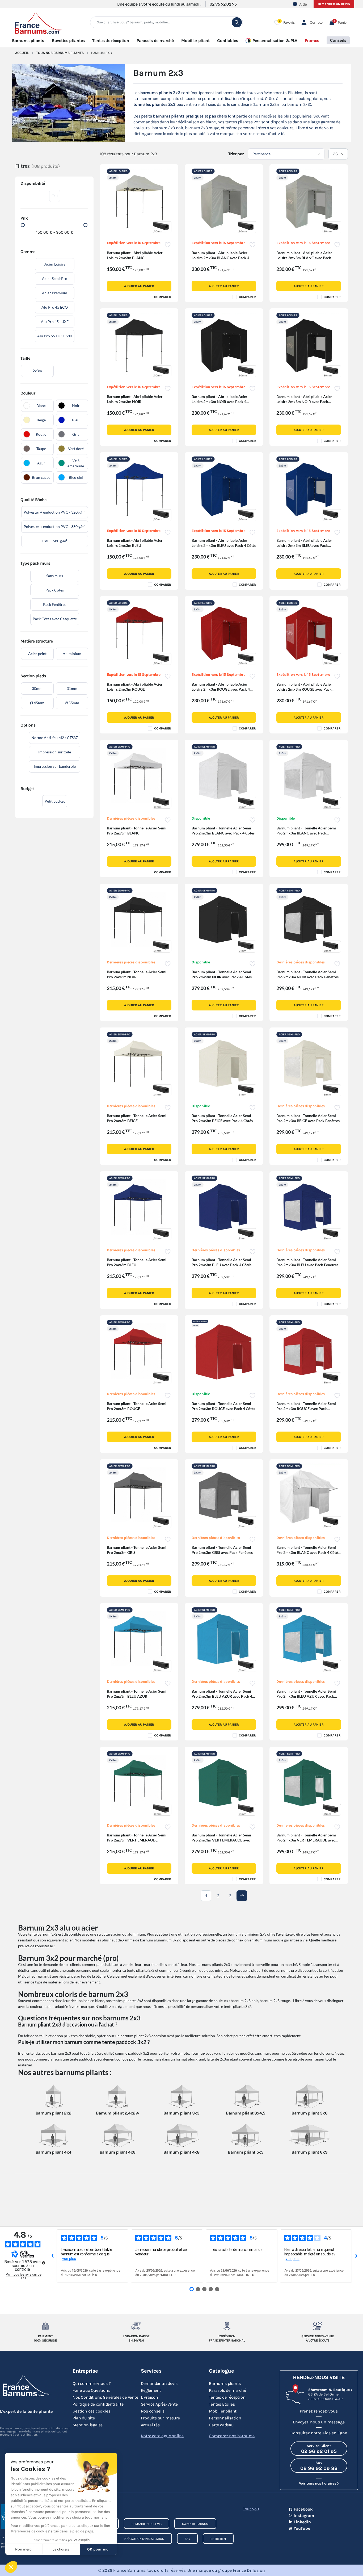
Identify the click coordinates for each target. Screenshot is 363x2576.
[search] (237, 22)
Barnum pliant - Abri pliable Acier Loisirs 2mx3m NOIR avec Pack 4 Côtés (220, 402)
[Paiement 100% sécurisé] (45, 2326)
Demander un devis (334, 4)
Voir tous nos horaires (317, 2483)
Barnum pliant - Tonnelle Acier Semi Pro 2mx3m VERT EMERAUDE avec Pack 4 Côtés (221, 1840)
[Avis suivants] (356, 2256)
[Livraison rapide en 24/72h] (136, 2326)
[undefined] (44, 2263)
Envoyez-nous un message (319, 2422)
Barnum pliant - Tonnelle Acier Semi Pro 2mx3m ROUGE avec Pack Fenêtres (306, 1409)
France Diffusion (249, 2570)
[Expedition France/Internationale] (227, 2326)
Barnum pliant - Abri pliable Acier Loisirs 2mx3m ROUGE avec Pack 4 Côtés (221, 689)
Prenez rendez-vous (319, 2411)
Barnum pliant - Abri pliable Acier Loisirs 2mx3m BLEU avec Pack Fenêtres (304, 545)
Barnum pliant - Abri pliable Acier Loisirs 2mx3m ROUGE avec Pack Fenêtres (304, 689)
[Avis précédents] (52, 2256)
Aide (303, 4)
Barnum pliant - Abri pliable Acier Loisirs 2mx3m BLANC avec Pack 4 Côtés (220, 258)
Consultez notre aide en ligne (319, 2433)
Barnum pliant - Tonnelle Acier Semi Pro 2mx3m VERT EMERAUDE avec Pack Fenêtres (306, 1840)
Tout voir (251, 2509)
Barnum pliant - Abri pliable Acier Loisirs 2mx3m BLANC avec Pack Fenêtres (304, 258)
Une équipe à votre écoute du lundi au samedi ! (159, 4)
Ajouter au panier (139, 286)
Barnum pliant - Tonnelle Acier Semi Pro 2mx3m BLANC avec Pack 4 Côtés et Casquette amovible (308, 1552)
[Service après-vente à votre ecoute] (318, 2326)
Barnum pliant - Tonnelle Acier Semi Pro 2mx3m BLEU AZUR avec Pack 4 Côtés (222, 1696)
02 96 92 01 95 (223, 4)
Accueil (22, 53)
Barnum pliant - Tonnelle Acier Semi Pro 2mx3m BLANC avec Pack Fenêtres (306, 833)
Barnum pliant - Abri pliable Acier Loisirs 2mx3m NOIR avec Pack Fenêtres (304, 402)
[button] (338, 22)
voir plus (69, 2259)
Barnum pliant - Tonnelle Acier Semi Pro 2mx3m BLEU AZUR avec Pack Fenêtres (306, 1696)
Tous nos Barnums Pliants (60, 53)
